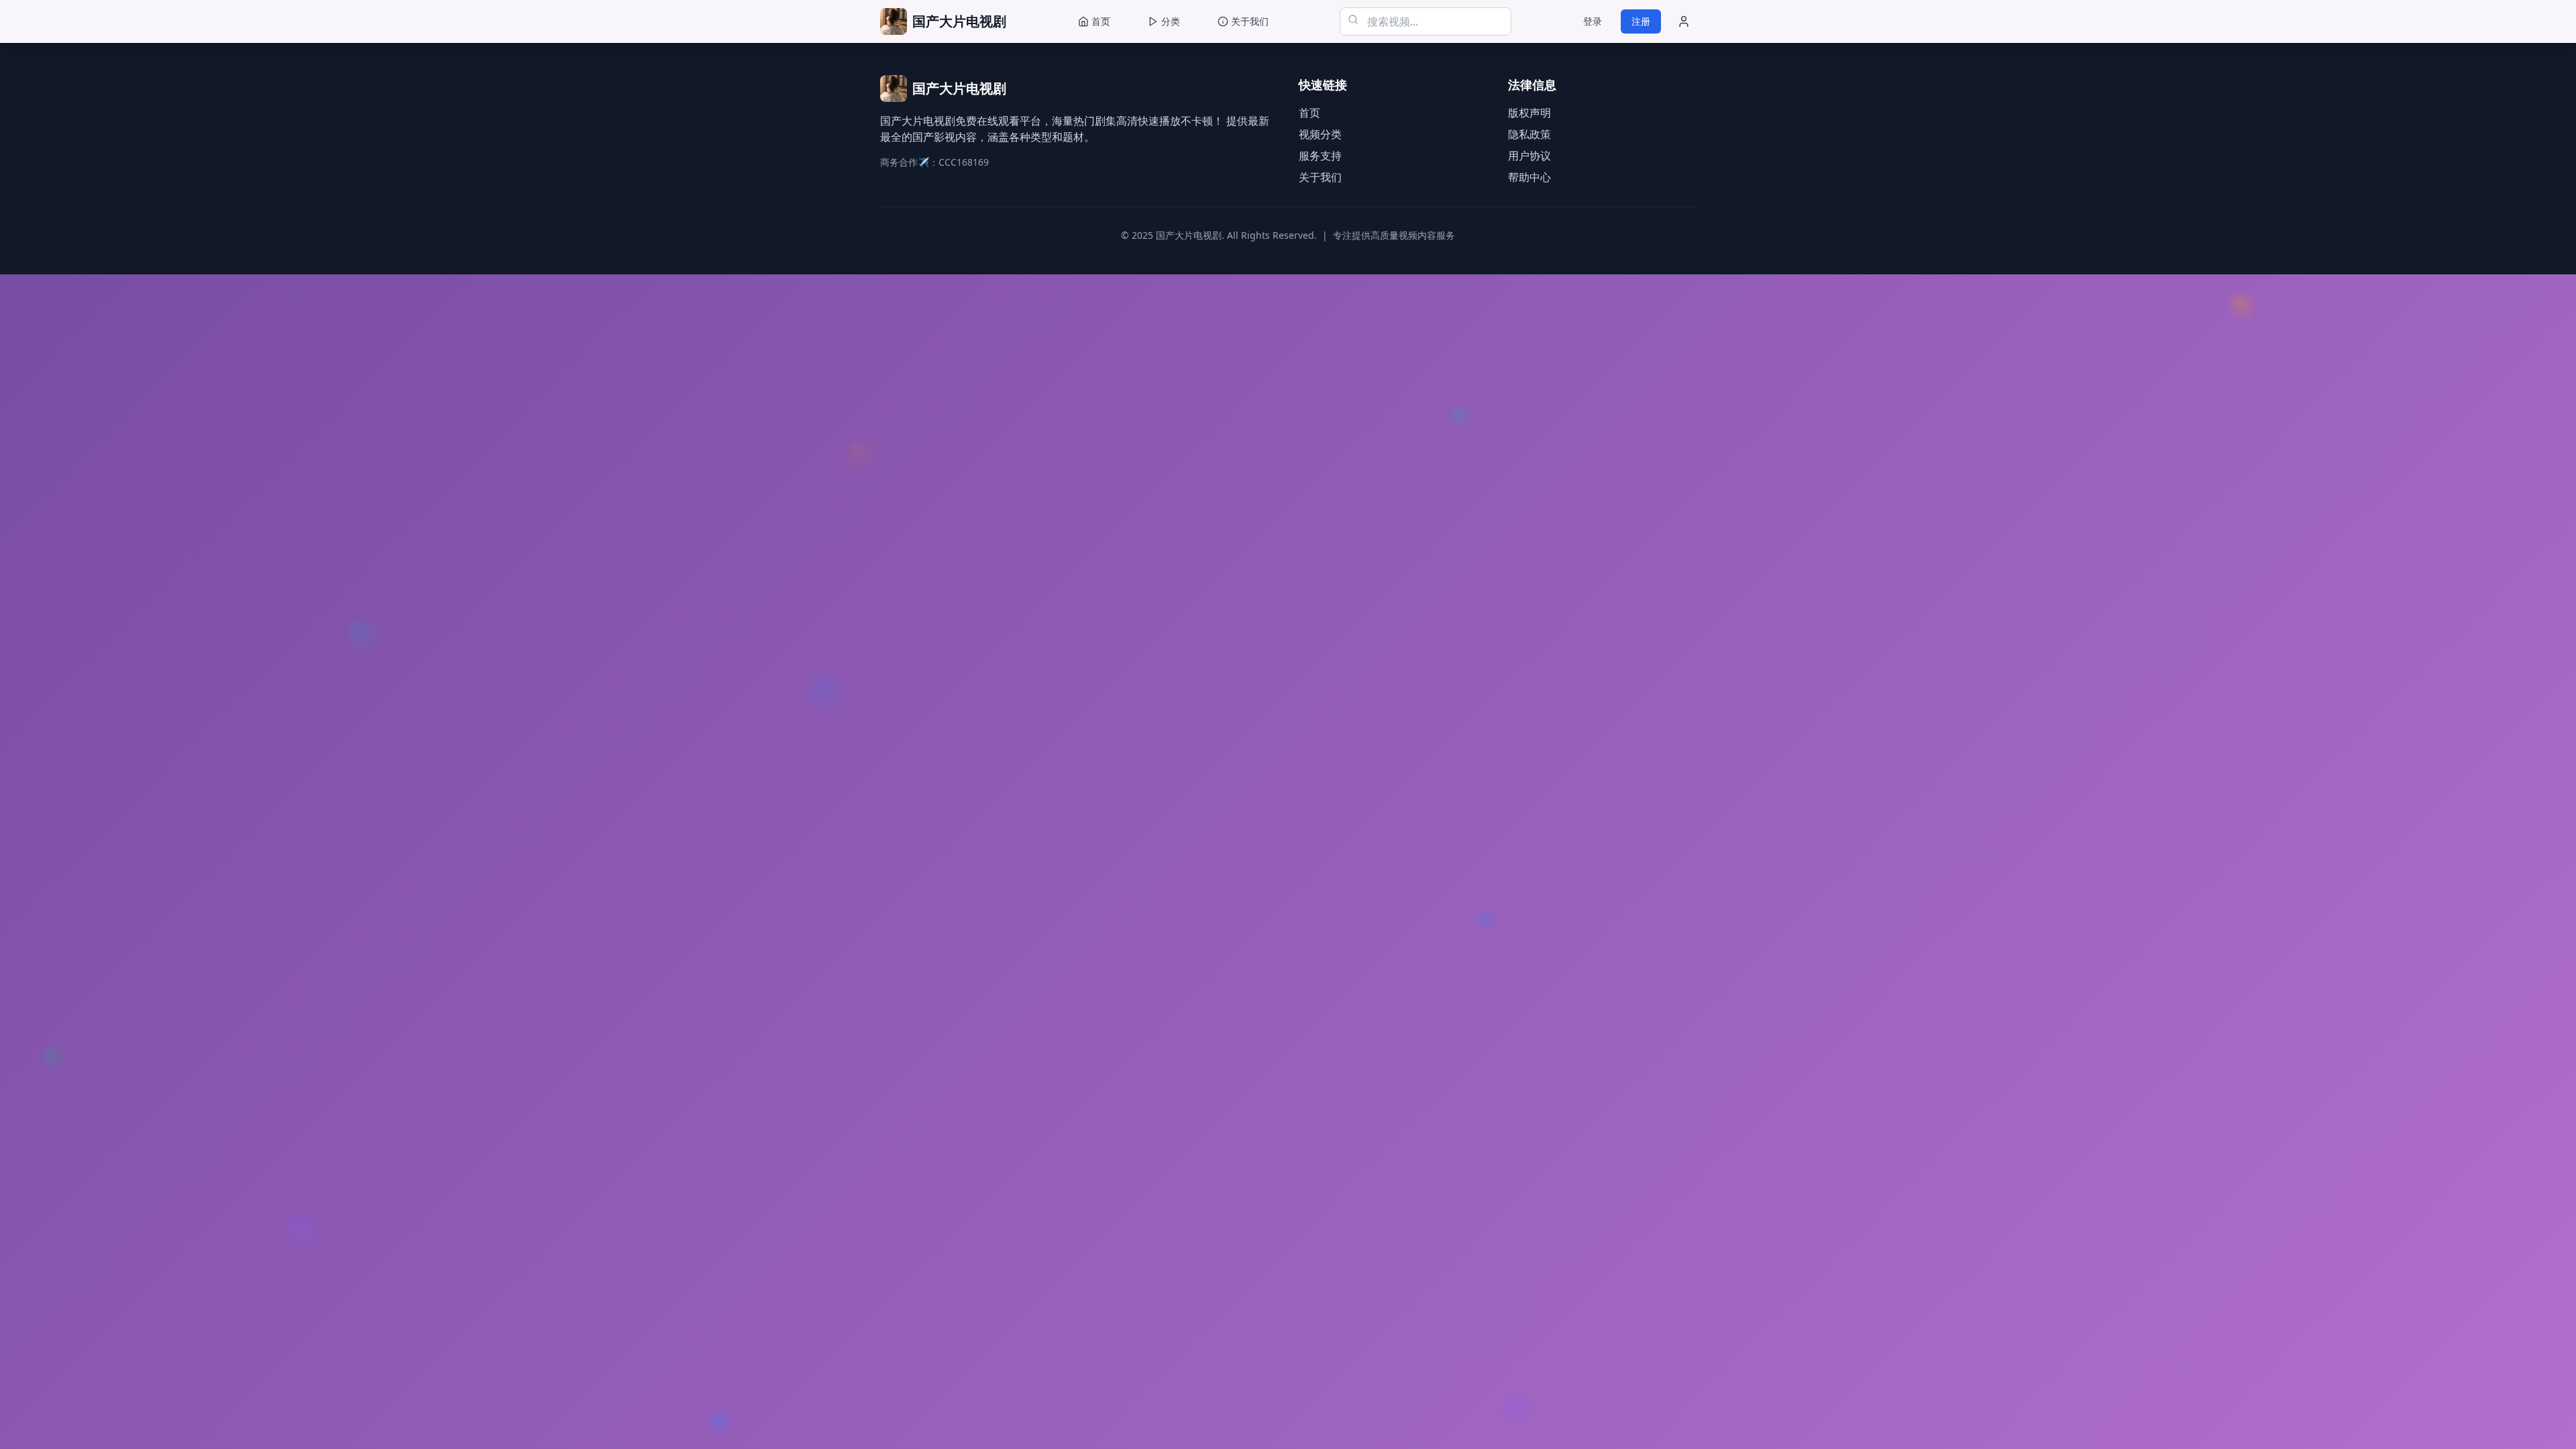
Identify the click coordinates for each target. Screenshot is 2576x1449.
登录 (1593, 21)
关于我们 (1320, 177)
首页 (1309, 113)
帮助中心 (1529, 177)
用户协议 (1529, 156)
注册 (1641, 21)
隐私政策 (1529, 134)
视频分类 (1320, 134)
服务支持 (1320, 156)
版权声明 (1529, 113)
